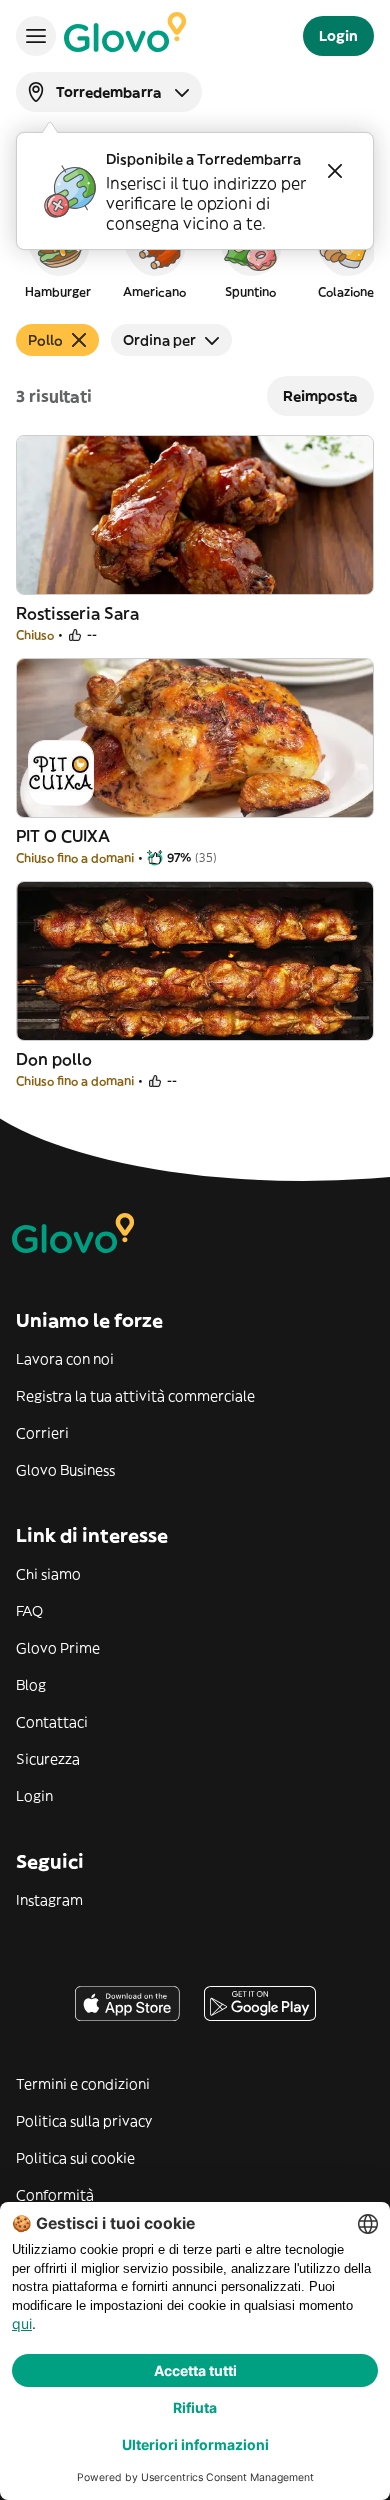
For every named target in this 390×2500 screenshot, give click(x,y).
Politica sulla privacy (84, 2121)
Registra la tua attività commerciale (135, 1396)
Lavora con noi (65, 1359)
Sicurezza (48, 1759)
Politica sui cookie (75, 2158)
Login (34, 1796)
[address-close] (335, 171)
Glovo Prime (58, 1648)
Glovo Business (65, 1470)
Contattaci (52, 1722)
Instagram (49, 1900)
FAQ (29, 1611)
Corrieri (42, 1433)
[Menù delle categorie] (36, 36)
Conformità (55, 2195)
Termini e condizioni (83, 2084)
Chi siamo (48, 1574)
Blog (31, 1685)
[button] (58, 254)
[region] (195, 254)
